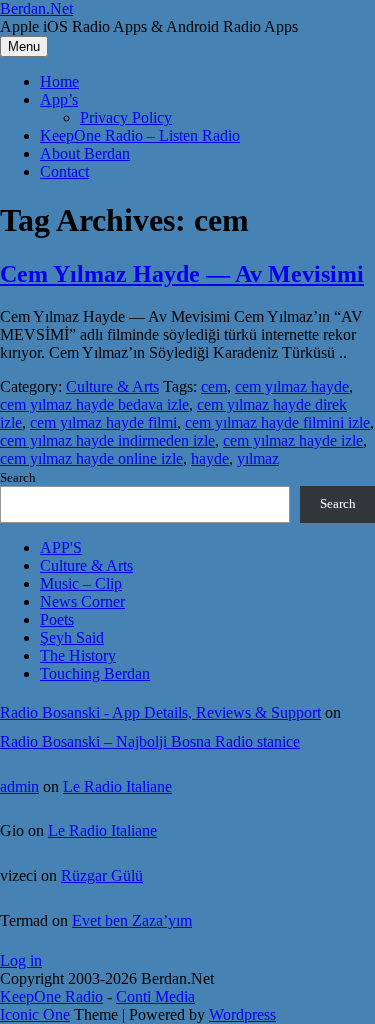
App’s (59, 99)
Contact (64, 171)
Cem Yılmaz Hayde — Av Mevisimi (182, 274)
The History (78, 655)
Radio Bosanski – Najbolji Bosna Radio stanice (150, 741)
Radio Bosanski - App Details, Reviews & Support (160, 712)
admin (19, 786)
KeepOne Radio (51, 996)
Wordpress (242, 1014)
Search (18, 477)
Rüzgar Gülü (102, 875)
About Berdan (85, 153)
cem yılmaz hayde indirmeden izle (107, 440)
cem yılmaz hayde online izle (91, 458)
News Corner (82, 601)
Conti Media (155, 996)
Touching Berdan (95, 673)
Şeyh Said (72, 637)
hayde (210, 458)
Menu (24, 46)
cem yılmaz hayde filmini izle (277, 422)
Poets (57, 619)
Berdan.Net (36, 8)
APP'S (61, 547)
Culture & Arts (112, 386)
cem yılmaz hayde (292, 386)
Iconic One (35, 1014)
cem (214, 386)
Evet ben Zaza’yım (132, 920)
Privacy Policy (126, 117)
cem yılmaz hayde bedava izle (94, 404)
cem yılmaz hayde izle (293, 440)
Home (59, 81)
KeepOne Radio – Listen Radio (140, 135)
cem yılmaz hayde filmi (103, 422)
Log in (21, 960)
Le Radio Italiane (117, 786)
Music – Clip (81, 583)
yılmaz (258, 458)
